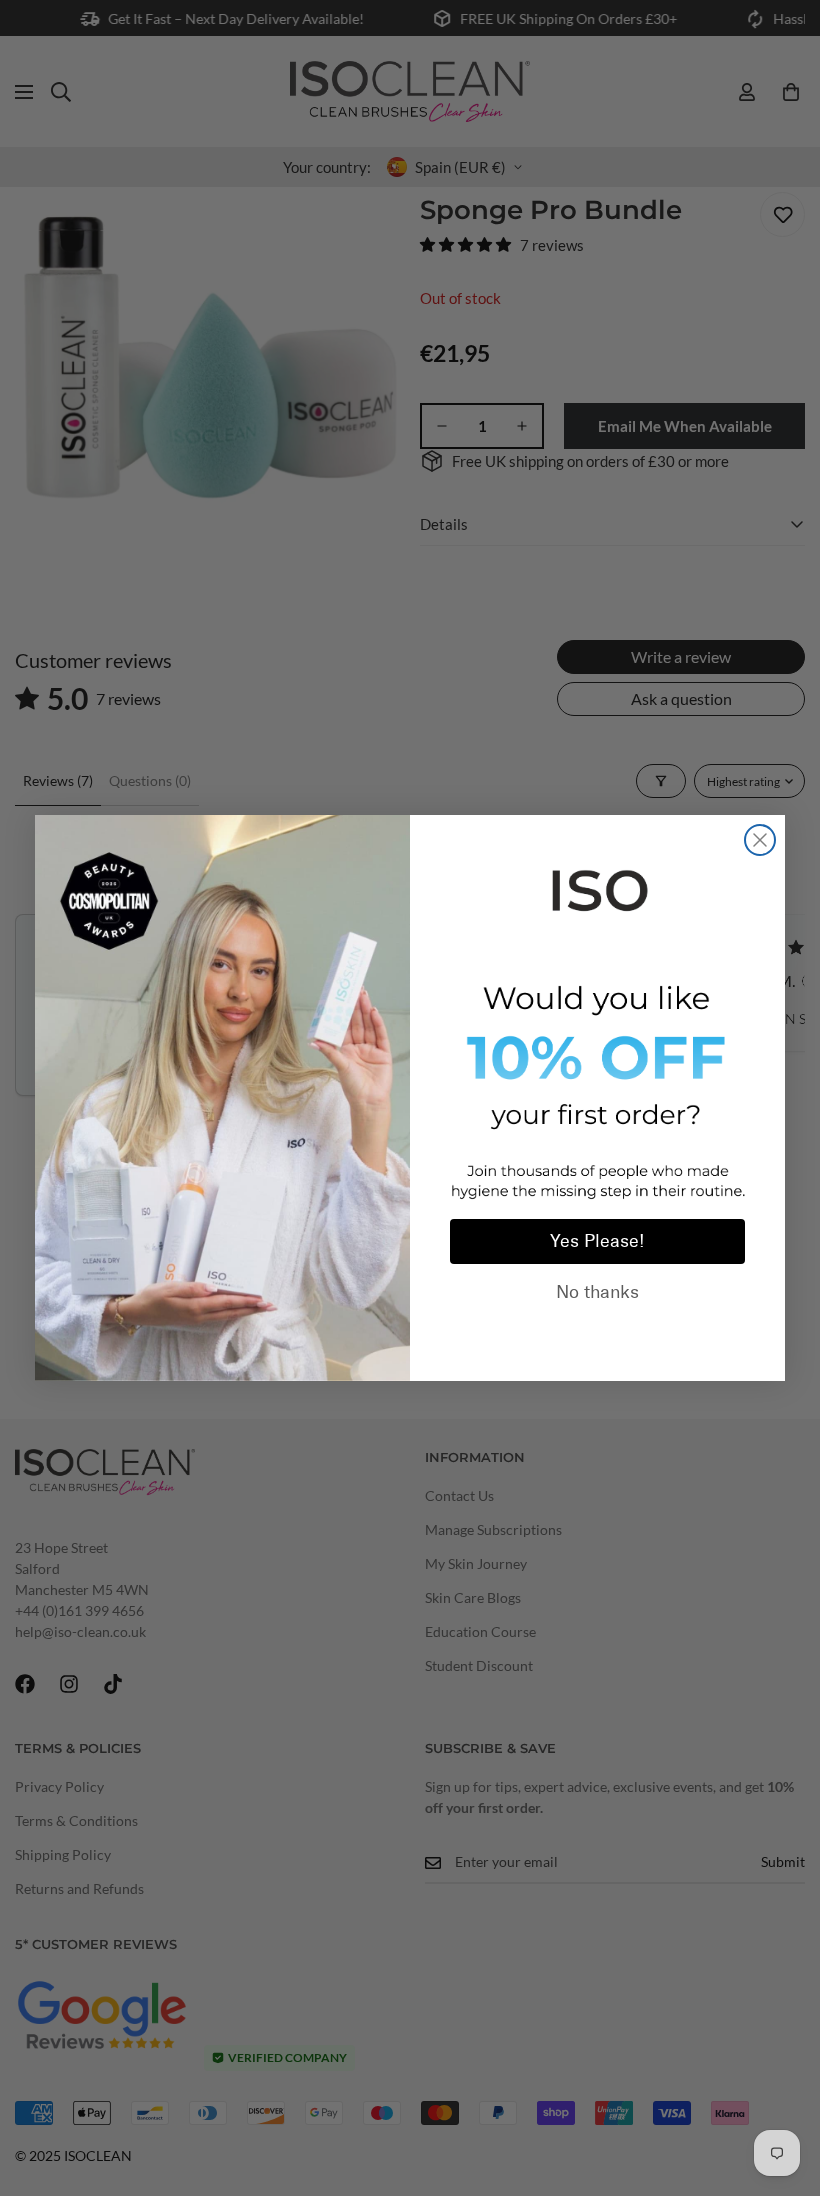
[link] (597, 887)
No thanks (597, 1292)
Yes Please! (597, 1241)
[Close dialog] (760, 840)
